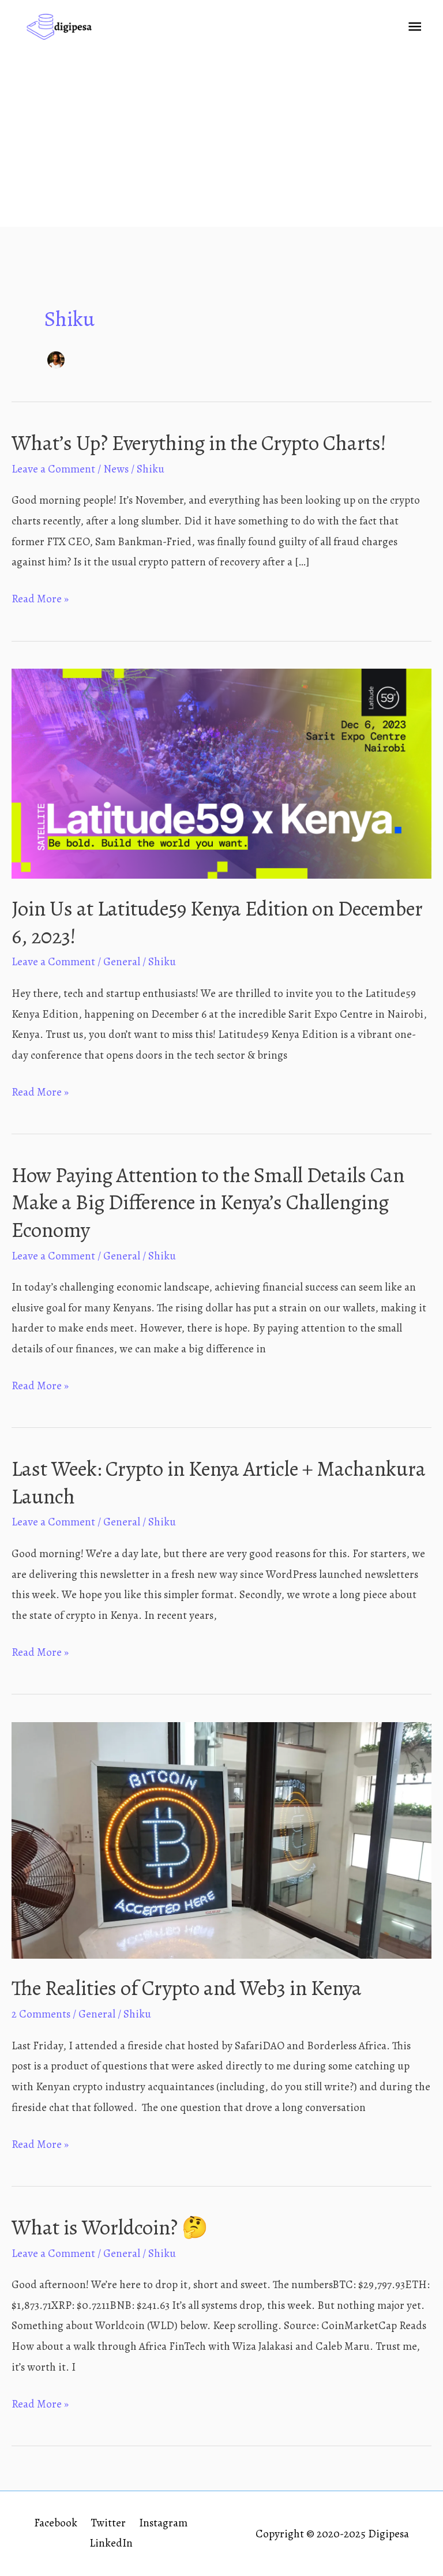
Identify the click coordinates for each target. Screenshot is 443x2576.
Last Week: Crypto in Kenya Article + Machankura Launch (219, 1482)
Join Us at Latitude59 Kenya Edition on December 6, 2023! (217, 922)
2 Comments (41, 2014)
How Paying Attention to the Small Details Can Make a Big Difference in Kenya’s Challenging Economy (208, 1203)
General (122, 962)
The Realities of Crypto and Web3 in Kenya (187, 1988)
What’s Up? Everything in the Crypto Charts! (199, 443)
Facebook (56, 2523)
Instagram (163, 2523)
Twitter (108, 2523)
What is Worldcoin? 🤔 (110, 2228)
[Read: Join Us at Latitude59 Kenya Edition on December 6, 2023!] (221, 773)
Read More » (40, 600)
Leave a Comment (53, 469)
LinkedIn (111, 2543)
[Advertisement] (221, 140)
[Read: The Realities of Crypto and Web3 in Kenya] (221, 1839)
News (116, 469)
